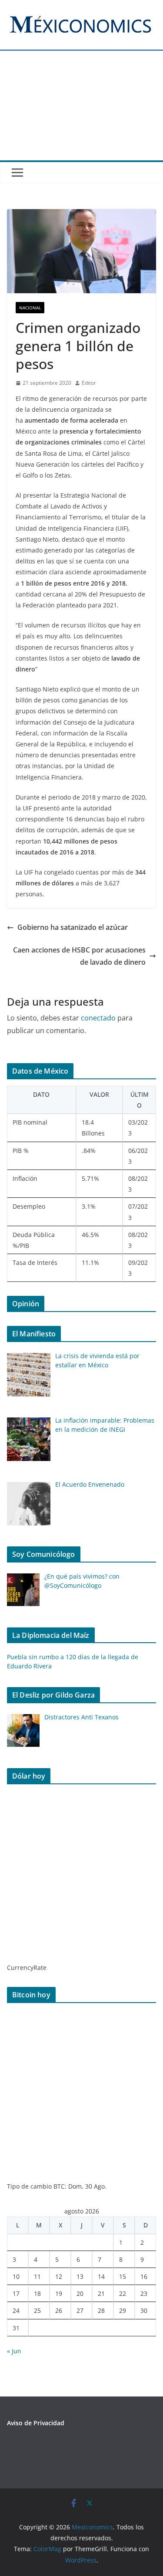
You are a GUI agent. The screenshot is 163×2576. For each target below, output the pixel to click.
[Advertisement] (81, 111)
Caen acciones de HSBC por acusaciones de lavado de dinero (79, 956)
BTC (59, 2186)
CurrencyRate (27, 1968)
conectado (98, 1018)
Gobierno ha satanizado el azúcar (73, 927)
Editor (89, 383)
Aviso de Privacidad (36, 2423)
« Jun (14, 2351)
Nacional (30, 308)
